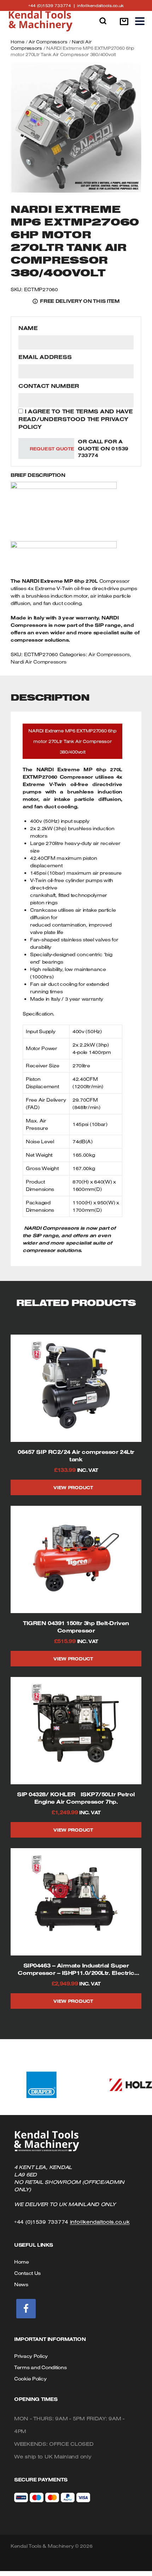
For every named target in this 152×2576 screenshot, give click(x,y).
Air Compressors (48, 42)
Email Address (45, 357)
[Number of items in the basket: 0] (124, 21)
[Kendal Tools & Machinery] (41, 21)
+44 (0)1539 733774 (53, 5)
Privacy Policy (31, 2356)
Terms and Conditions (40, 2367)
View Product (73, 1487)
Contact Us (27, 2273)
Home (17, 42)
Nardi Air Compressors (39, 662)
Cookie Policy (30, 2379)
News (21, 2284)
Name (28, 328)
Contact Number (49, 386)
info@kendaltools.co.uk (100, 5)
